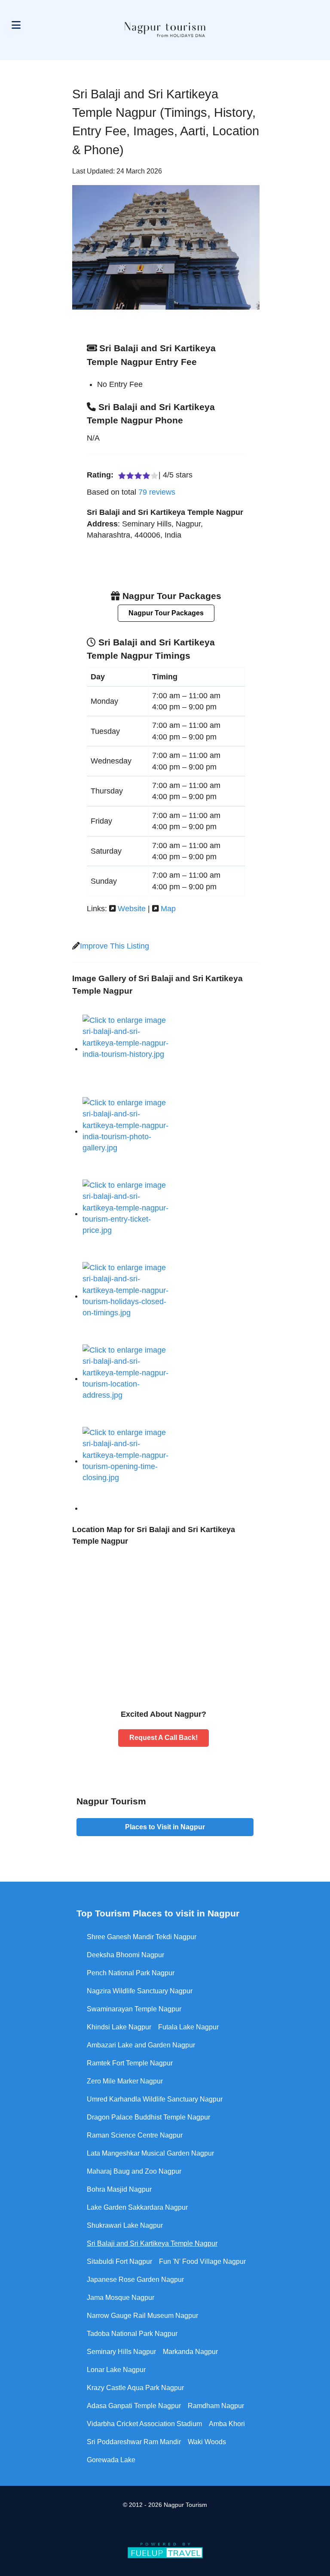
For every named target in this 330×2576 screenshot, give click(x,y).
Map (168, 909)
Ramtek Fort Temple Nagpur (130, 2063)
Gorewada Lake (111, 2460)
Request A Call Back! (163, 1738)
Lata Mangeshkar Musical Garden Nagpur (150, 2153)
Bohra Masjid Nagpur (119, 2189)
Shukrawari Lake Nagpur (125, 2225)
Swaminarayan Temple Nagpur (134, 2009)
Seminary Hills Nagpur (121, 2352)
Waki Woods (207, 2442)
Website (132, 909)
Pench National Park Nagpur (131, 1973)
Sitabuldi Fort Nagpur (119, 2261)
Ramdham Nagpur (216, 2406)
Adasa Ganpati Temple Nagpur (134, 2406)
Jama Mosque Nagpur (121, 2298)
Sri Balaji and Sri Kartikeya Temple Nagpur (152, 2243)
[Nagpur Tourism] (165, 30)
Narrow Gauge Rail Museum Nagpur (142, 2316)
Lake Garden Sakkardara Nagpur (137, 2207)
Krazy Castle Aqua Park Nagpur (135, 2388)
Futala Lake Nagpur (188, 2027)
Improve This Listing (115, 946)
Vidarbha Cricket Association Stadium (144, 2424)
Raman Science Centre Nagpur (135, 2135)
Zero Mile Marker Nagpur (125, 2081)
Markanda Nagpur (190, 2352)
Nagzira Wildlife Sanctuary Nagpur (140, 1991)
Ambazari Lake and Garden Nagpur (141, 2045)
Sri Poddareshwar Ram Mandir (134, 2442)
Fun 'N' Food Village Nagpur (202, 2261)
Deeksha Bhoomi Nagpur (125, 1955)
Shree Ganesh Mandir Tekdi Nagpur (142, 1937)
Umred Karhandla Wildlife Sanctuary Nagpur (155, 2099)
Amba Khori (227, 2424)
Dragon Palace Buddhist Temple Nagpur (148, 2117)
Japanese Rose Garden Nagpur (135, 2279)
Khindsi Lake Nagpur (119, 2027)
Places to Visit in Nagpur (165, 1827)
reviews (157, 492)
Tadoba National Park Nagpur (132, 2334)
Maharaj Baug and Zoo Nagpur (134, 2171)
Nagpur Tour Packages (166, 613)
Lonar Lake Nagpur (116, 2370)
